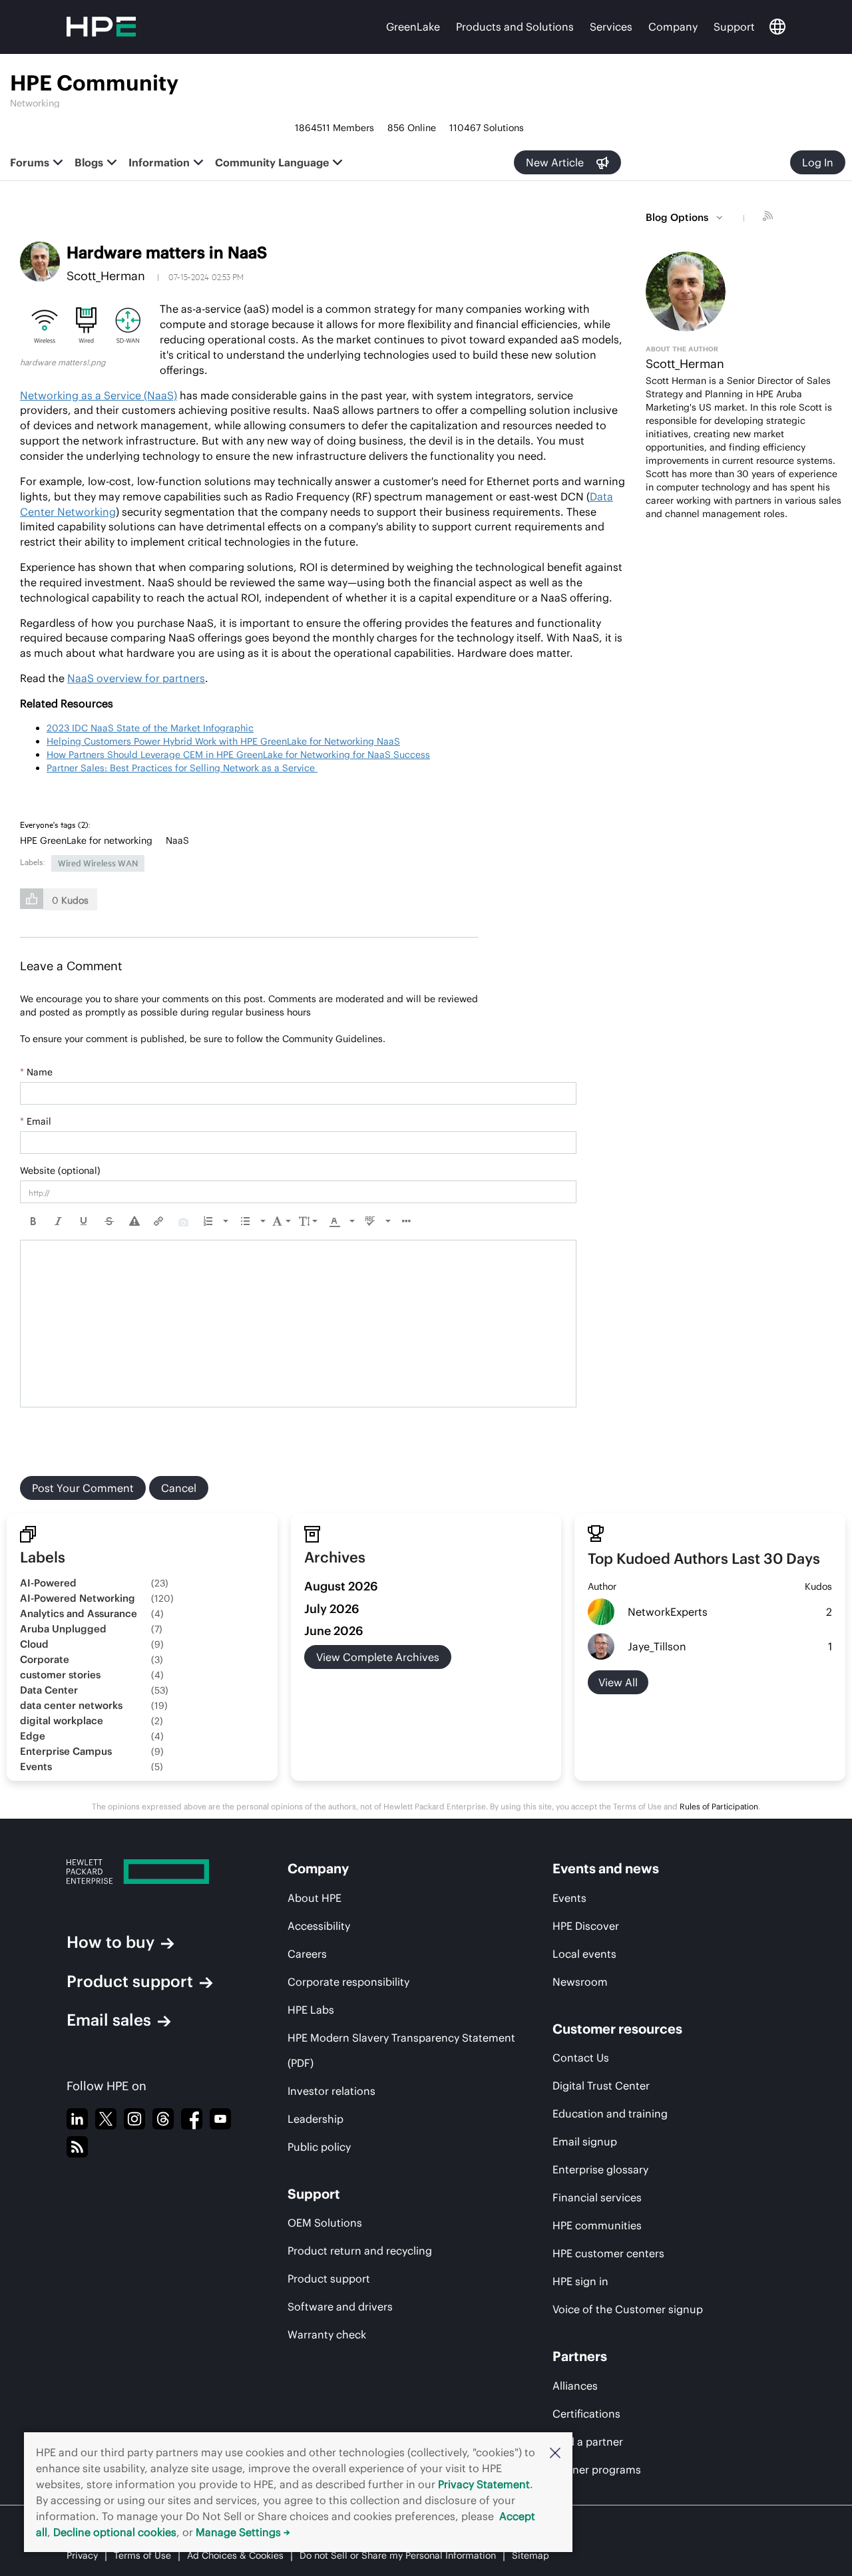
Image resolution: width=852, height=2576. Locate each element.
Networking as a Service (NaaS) (99, 395)
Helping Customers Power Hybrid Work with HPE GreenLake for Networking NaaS (223, 741)
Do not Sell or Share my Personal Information (398, 2555)
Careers (307, 1954)
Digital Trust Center (601, 2086)
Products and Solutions (515, 27)
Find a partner (588, 2442)
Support (734, 27)
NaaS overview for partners (136, 678)
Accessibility (319, 1926)
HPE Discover (586, 1926)
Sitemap (531, 2555)
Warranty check (327, 2334)
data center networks (71, 1705)
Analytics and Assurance (79, 1613)
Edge (33, 1736)
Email (36, 1121)
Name (36, 1072)
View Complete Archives (378, 1657)
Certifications (586, 2414)
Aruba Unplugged (63, 1629)
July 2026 (332, 1609)
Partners (580, 2356)
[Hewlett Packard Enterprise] (152, 1872)
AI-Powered (48, 1583)
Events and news (606, 1868)
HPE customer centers (608, 2253)
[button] (555, 2452)
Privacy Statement (484, 2484)
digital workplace (62, 1721)
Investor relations (331, 2091)
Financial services (597, 2197)
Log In (818, 162)
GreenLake (413, 27)
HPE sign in (580, 2281)
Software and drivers (340, 2306)
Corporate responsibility (348, 1982)
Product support (130, 1981)
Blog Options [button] (677, 217)
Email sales (109, 2020)
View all (618, 1682)
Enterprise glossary (600, 2169)
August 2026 (341, 1586)
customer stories (60, 1675)
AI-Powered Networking (78, 1598)
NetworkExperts (668, 1612)
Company (673, 27)
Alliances (575, 2386)
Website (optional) (60, 1171)
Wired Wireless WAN (98, 863)
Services (611, 27)
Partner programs (597, 2470)
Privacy (82, 2555)
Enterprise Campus (66, 1751)
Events (36, 1766)
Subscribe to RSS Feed (769, 218)
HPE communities (597, 2225)
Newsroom (580, 1982)
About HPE (315, 1898)
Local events (584, 1954)
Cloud (34, 1644)
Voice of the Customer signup (628, 2309)
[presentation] (33, 1221)
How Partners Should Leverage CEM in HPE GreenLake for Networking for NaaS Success (238, 755)
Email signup (585, 2141)
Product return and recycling (360, 2251)
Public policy (319, 2147)
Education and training (610, 2114)
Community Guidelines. (334, 1039)
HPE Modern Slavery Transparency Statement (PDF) (401, 2050)
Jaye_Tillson (657, 1646)
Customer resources (617, 2029)
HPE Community (94, 83)
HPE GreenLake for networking (86, 840)
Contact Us (581, 2058)
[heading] (58, 825)
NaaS (177, 840)
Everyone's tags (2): (55, 825)
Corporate (45, 1659)
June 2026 (334, 1631)
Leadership (316, 2119)
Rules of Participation (719, 1806)
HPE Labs (311, 2010)
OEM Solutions (325, 2223)
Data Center (49, 1690)
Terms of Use (142, 2555)
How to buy (110, 1942)
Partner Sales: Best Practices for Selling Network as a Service (182, 768)
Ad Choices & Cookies (235, 2555)
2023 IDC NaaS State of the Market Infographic (150, 728)
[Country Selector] (777, 27)
